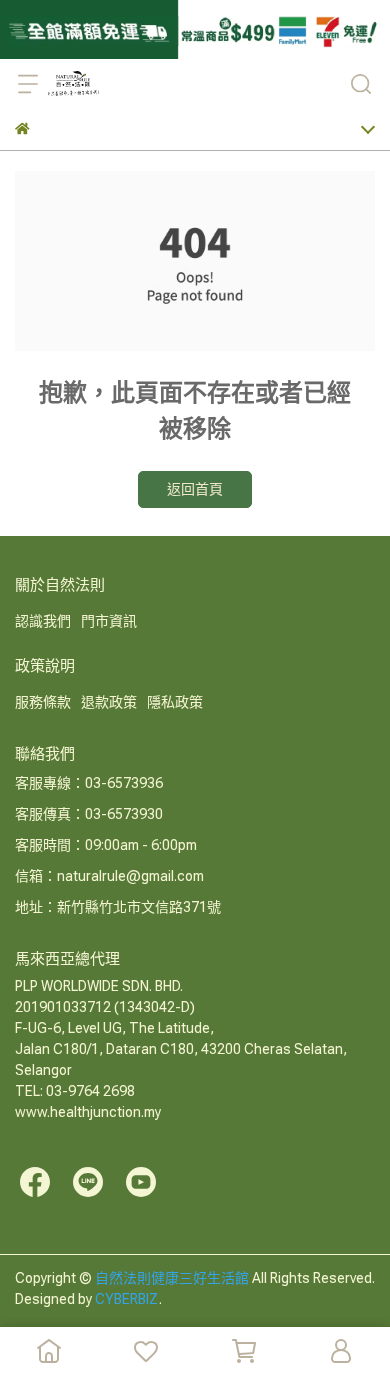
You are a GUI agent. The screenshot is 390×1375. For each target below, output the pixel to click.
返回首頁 (195, 489)
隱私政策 (175, 702)
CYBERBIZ (127, 1299)
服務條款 (43, 702)
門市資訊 (109, 621)
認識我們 (43, 621)
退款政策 (109, 702)
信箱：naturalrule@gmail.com (109, 876)
